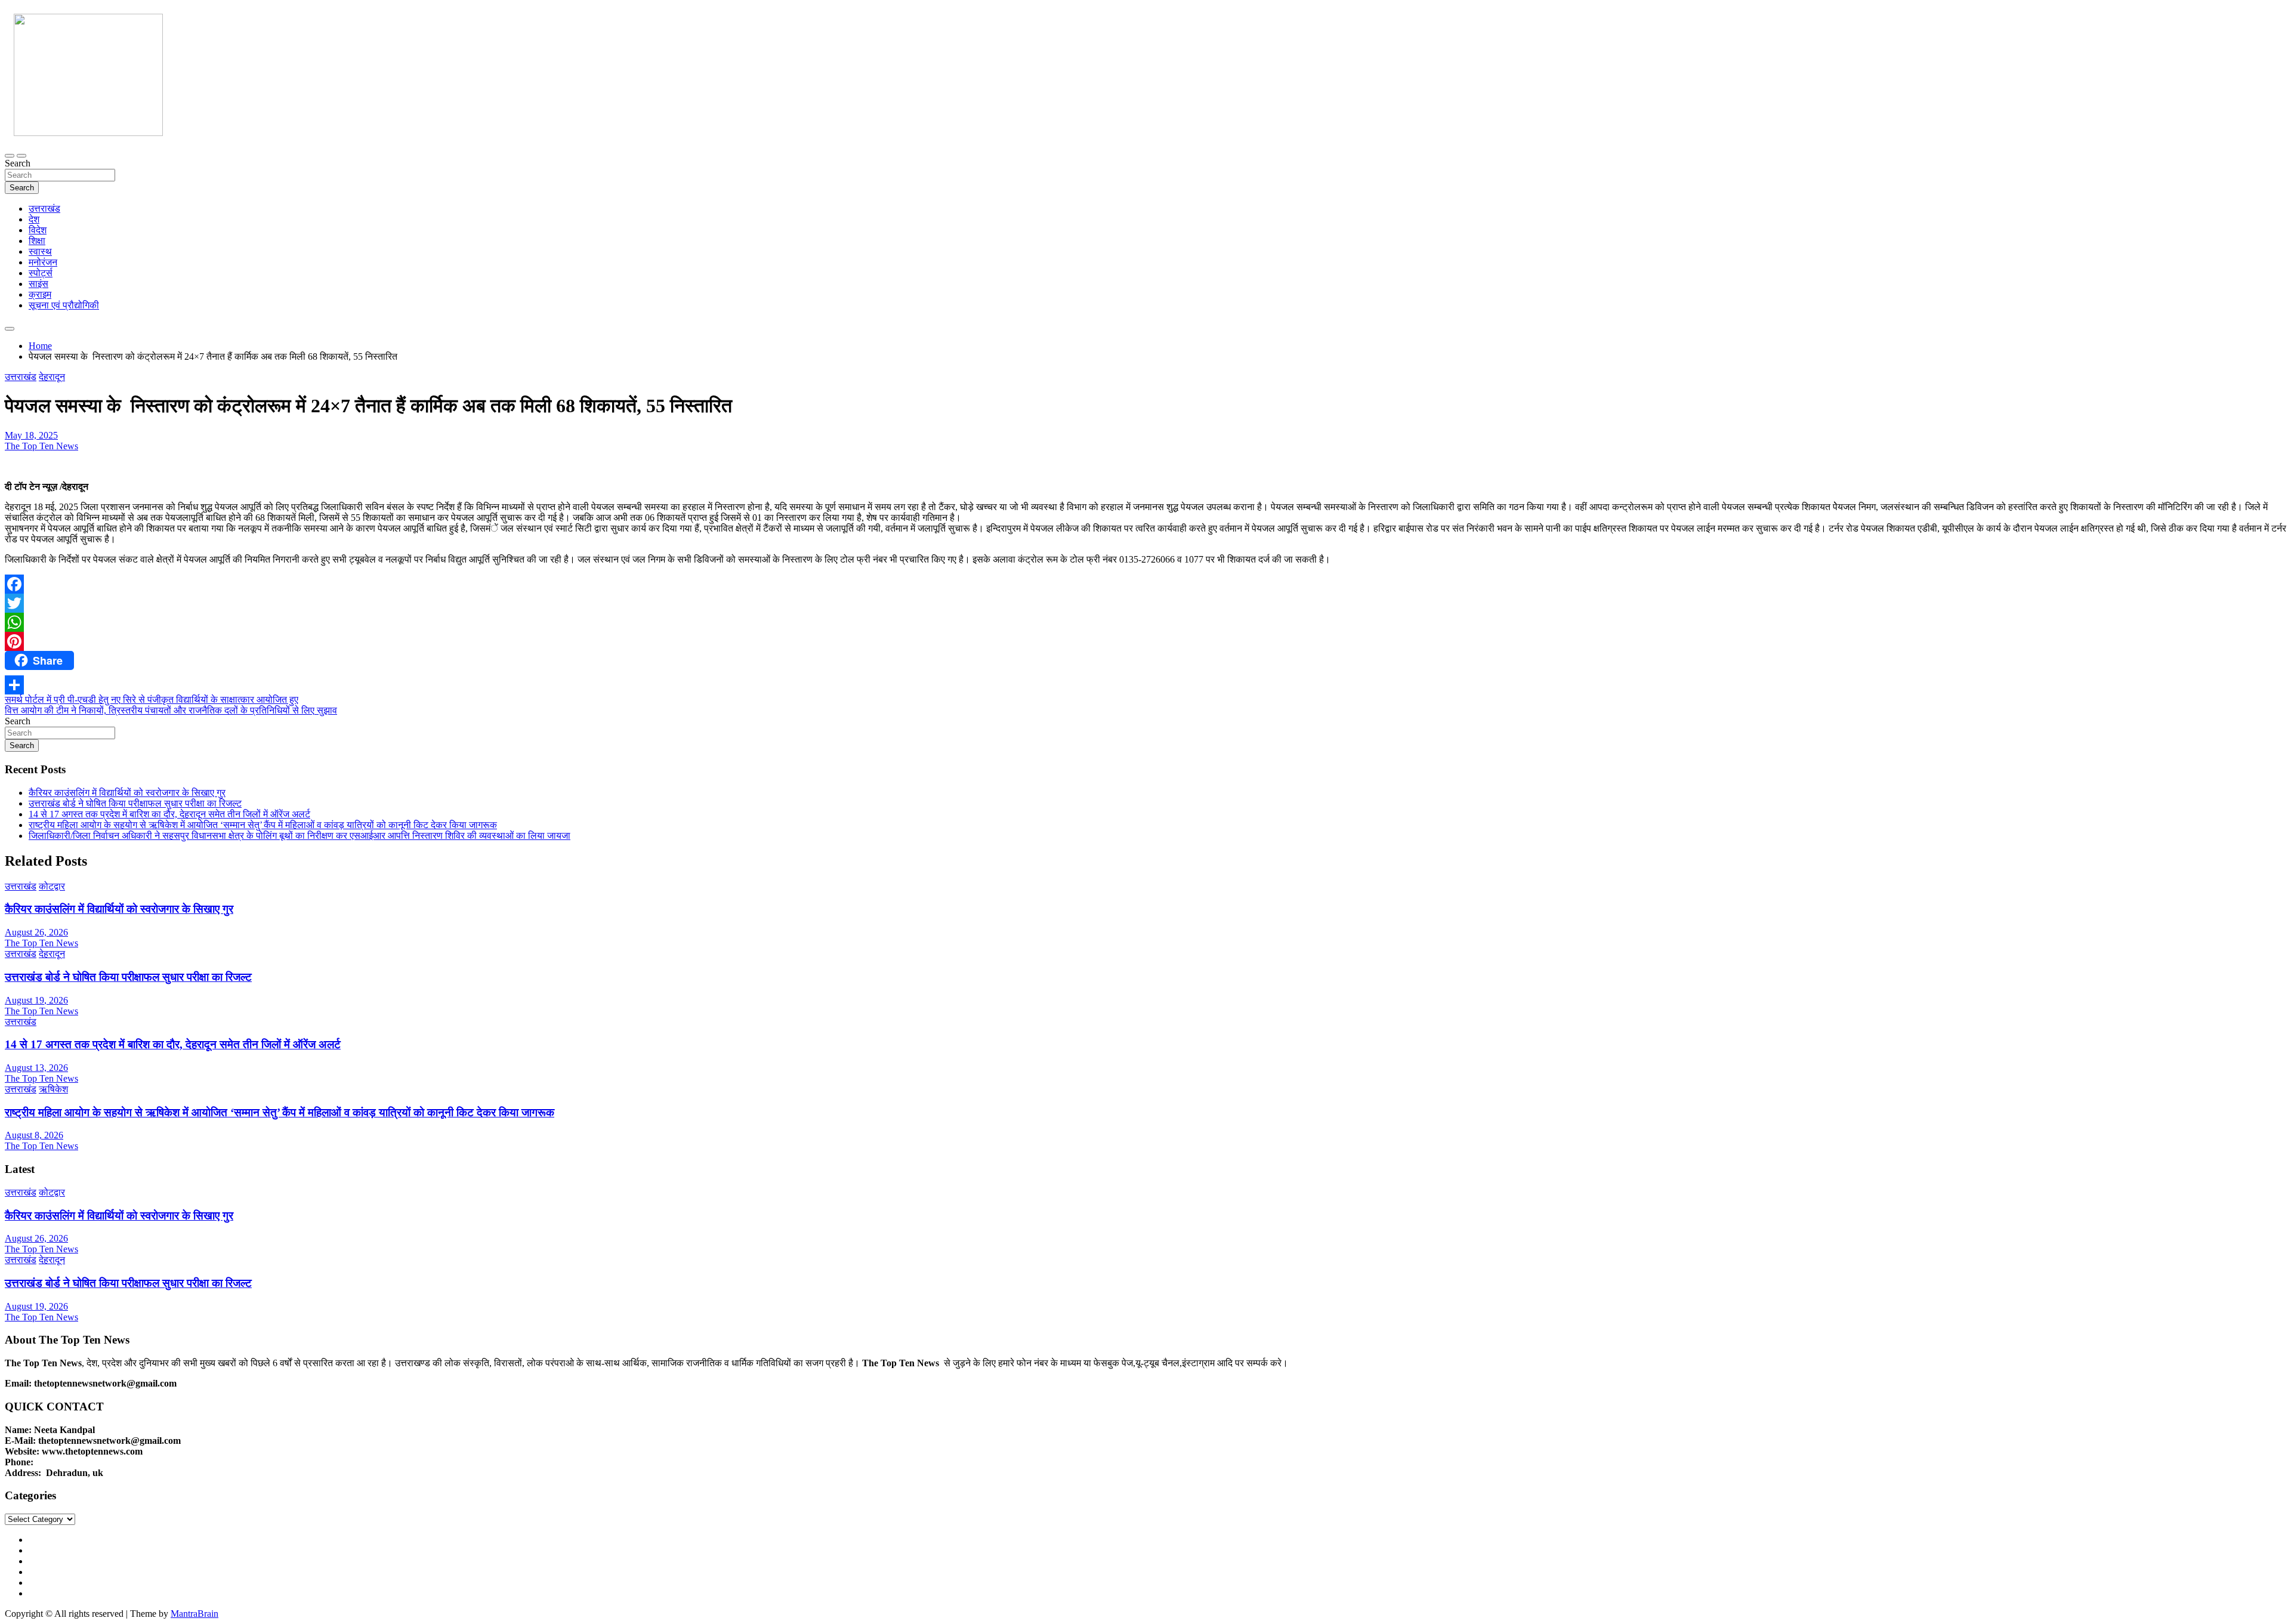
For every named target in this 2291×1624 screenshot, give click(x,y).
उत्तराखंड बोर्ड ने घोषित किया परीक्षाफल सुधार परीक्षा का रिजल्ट (135, 803)
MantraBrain (194, 1614)
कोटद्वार (52, 886)
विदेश (38, 230)
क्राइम (40, 294)
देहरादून (52, 377)
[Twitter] (1145, 603)
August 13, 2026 (36, 1068)
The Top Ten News (41, 446)
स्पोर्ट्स (41, 273)
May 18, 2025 (31, 435)
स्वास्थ (40, 251)
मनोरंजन (43, 262)
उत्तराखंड (44, 209)
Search (18, 163)
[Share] (1145, 685)
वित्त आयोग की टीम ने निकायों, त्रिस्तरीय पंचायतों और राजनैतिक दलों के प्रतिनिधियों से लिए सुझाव (171, 710)
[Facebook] (1145, 584)
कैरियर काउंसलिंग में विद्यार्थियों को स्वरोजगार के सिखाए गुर (127, 793)
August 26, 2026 (36, 932)
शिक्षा (37, 241)
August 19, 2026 (36, 1000)
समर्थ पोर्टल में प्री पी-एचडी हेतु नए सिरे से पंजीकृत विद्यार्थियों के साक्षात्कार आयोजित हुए (152, 700)
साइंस (38, 284)
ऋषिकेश (53, 1089)
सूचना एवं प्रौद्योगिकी (64, 305)
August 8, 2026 (34, 1135)
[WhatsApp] (1145, 622)
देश (34, 219)
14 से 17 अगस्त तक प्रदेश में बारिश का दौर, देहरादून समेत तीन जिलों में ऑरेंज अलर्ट (169, 814)
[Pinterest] (1145, 641)
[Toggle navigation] (10, 156)
